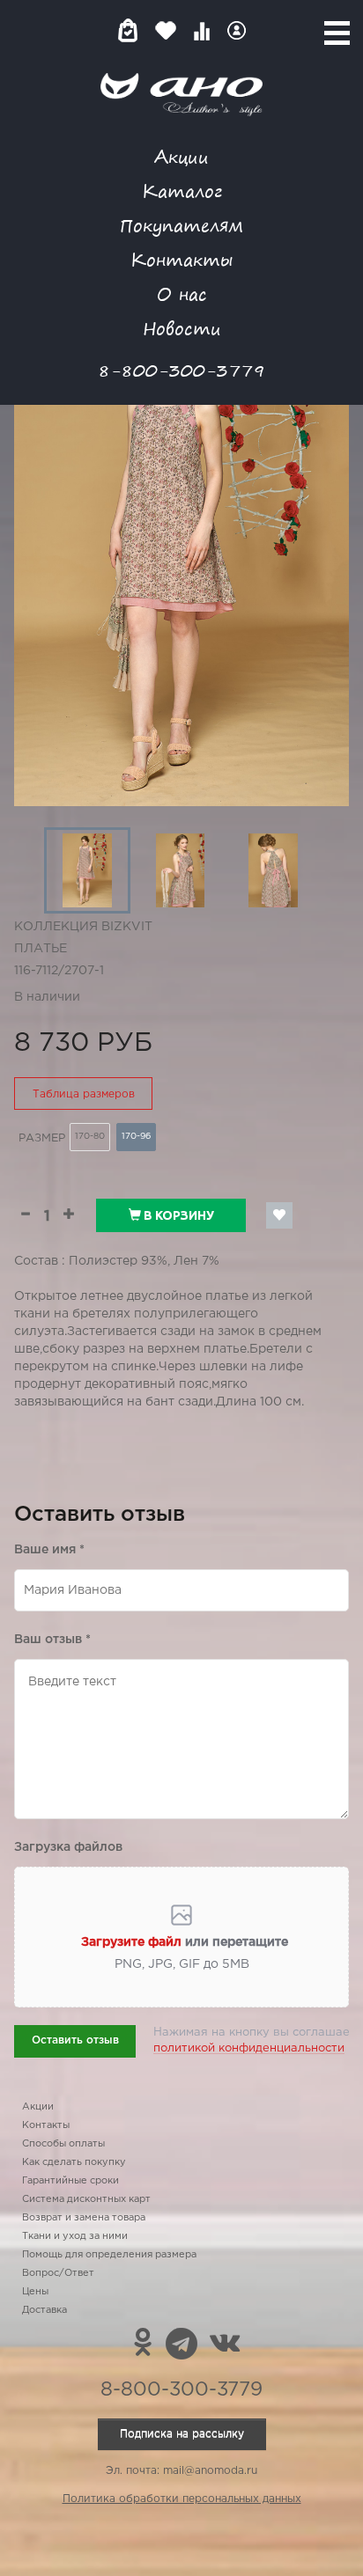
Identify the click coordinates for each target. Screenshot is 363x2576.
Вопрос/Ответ (58, 2273)
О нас (182, 294)
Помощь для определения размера (109, 2255)
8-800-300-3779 (181, 370)
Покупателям (181, 225)
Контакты (181, 259)
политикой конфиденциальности (249, 2048)
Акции (181, 156)
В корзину (178, 1215)
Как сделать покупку (74, 2162)
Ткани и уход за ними (75, 2236)
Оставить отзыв (75, 2040)
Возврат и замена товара (84, 2218)
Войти (237, 30)
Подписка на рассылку (182, 2434)
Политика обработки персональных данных (182, 2499)
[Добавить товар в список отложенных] (279, 1215)
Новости (182, 328)
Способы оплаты (63, 2144)
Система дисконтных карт (86, 2199)
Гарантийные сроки (70, 2181)
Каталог (182, 191)
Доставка (44, 2310)
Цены (35, 2292)
